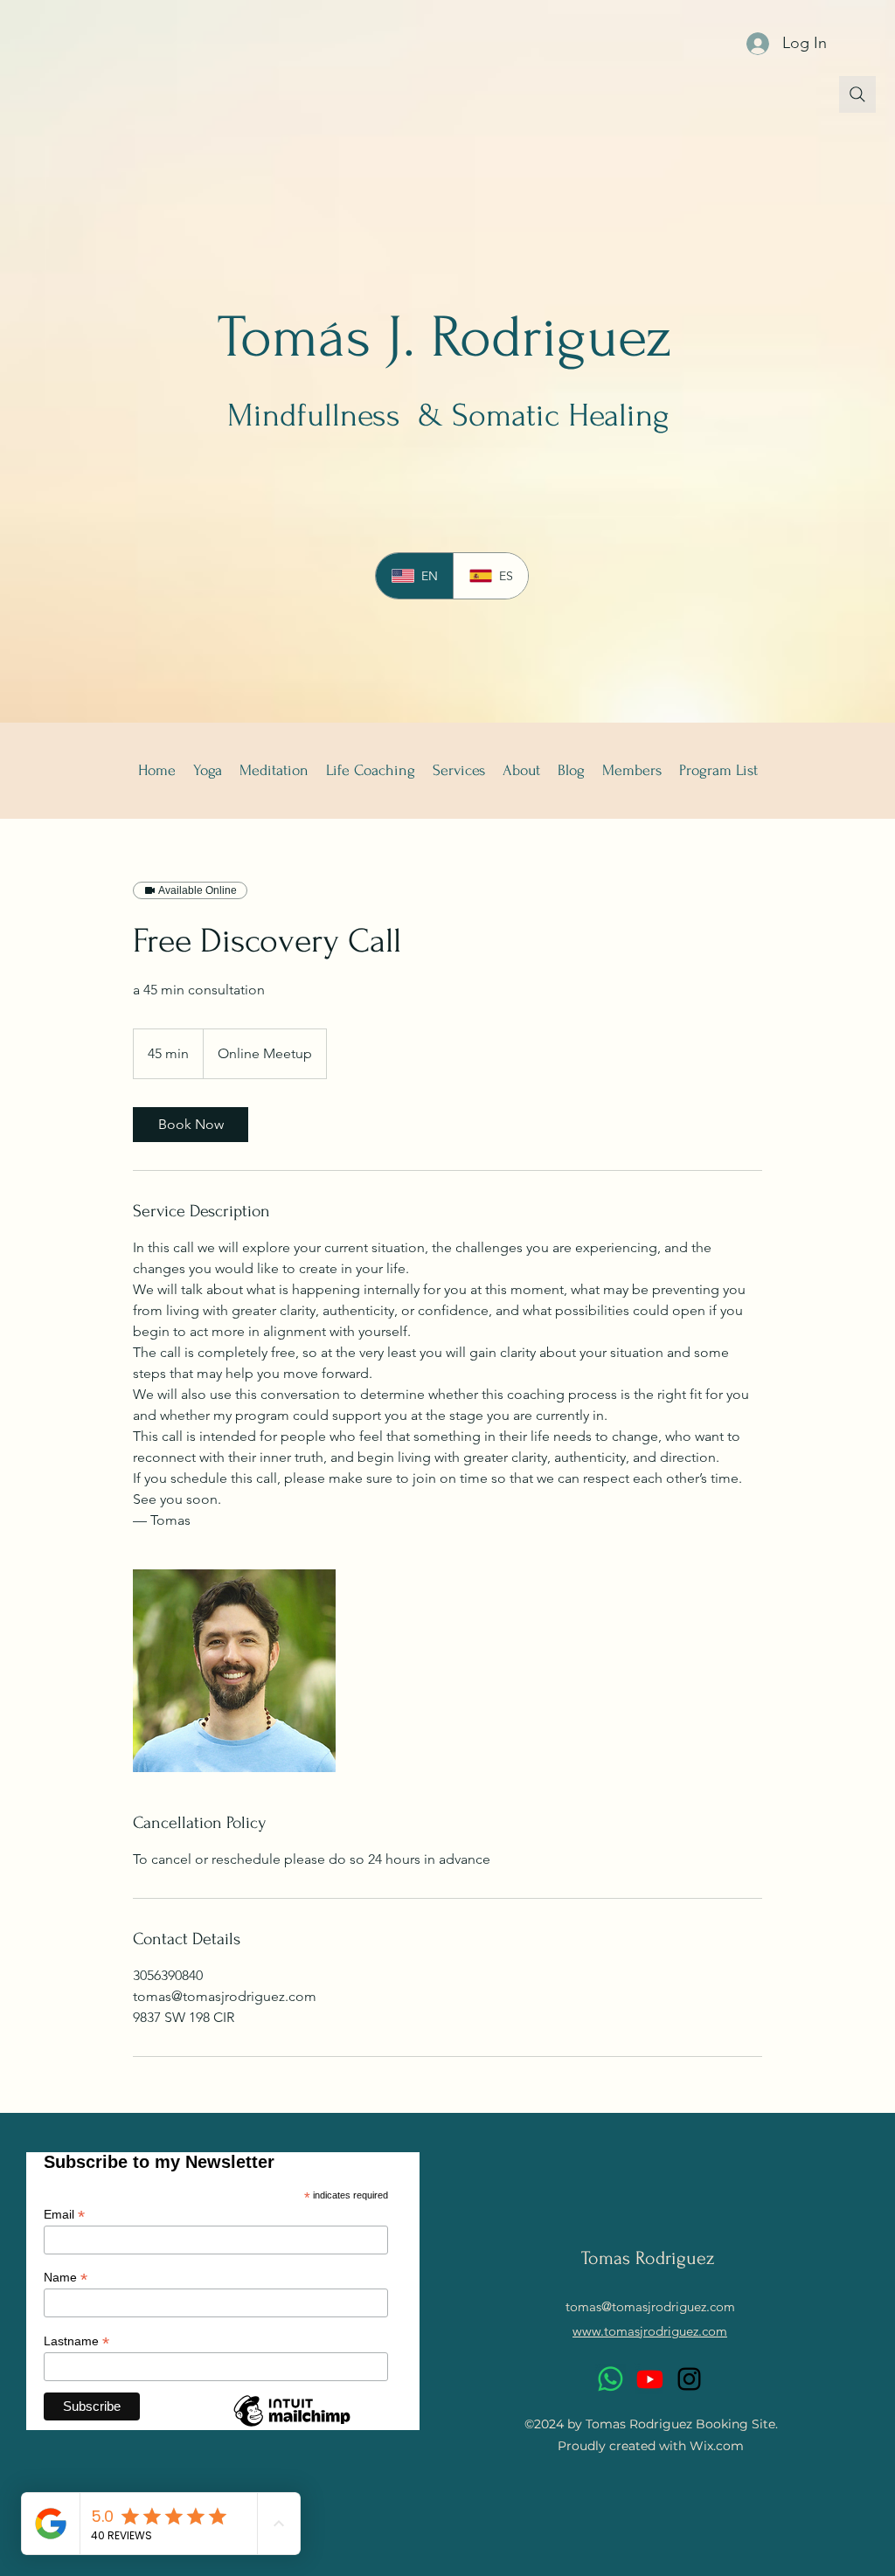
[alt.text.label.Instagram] (689, 2379)
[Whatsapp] (611, 2379)
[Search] (857, 94)
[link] (191, 1125)
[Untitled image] (234, 1671)
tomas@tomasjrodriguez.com (650, 2306)
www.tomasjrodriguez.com (650, 2331)
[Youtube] (650, 2379)
